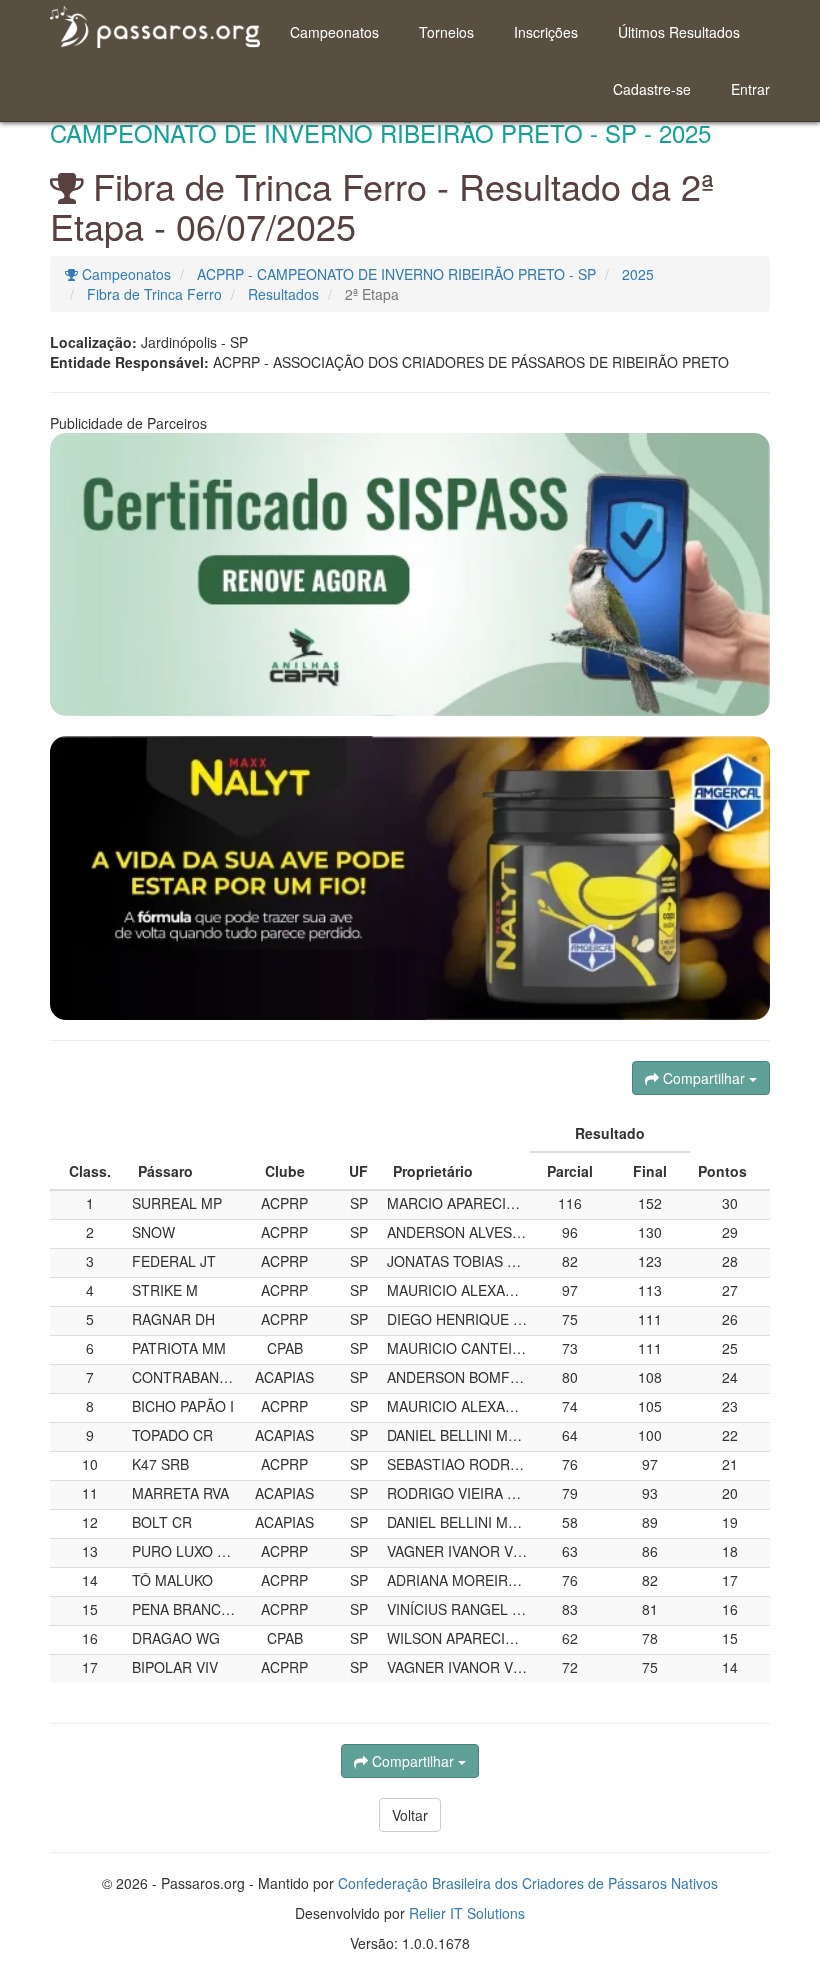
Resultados (283, 294)
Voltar (410, 1815)
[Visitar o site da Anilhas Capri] (410, 574)
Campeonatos (334, 32)
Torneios (446, 32)
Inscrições (546, 32)
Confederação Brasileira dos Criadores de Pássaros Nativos (528, 1883)
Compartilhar (704, 1078)
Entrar (750, 89)
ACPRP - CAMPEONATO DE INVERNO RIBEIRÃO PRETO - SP (396, 274)
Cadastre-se (652, 89)
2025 (638, 274)
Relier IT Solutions (467, 1913)
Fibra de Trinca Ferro (154, 294)
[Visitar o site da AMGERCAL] (410, 878)
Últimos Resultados (679, 32)
